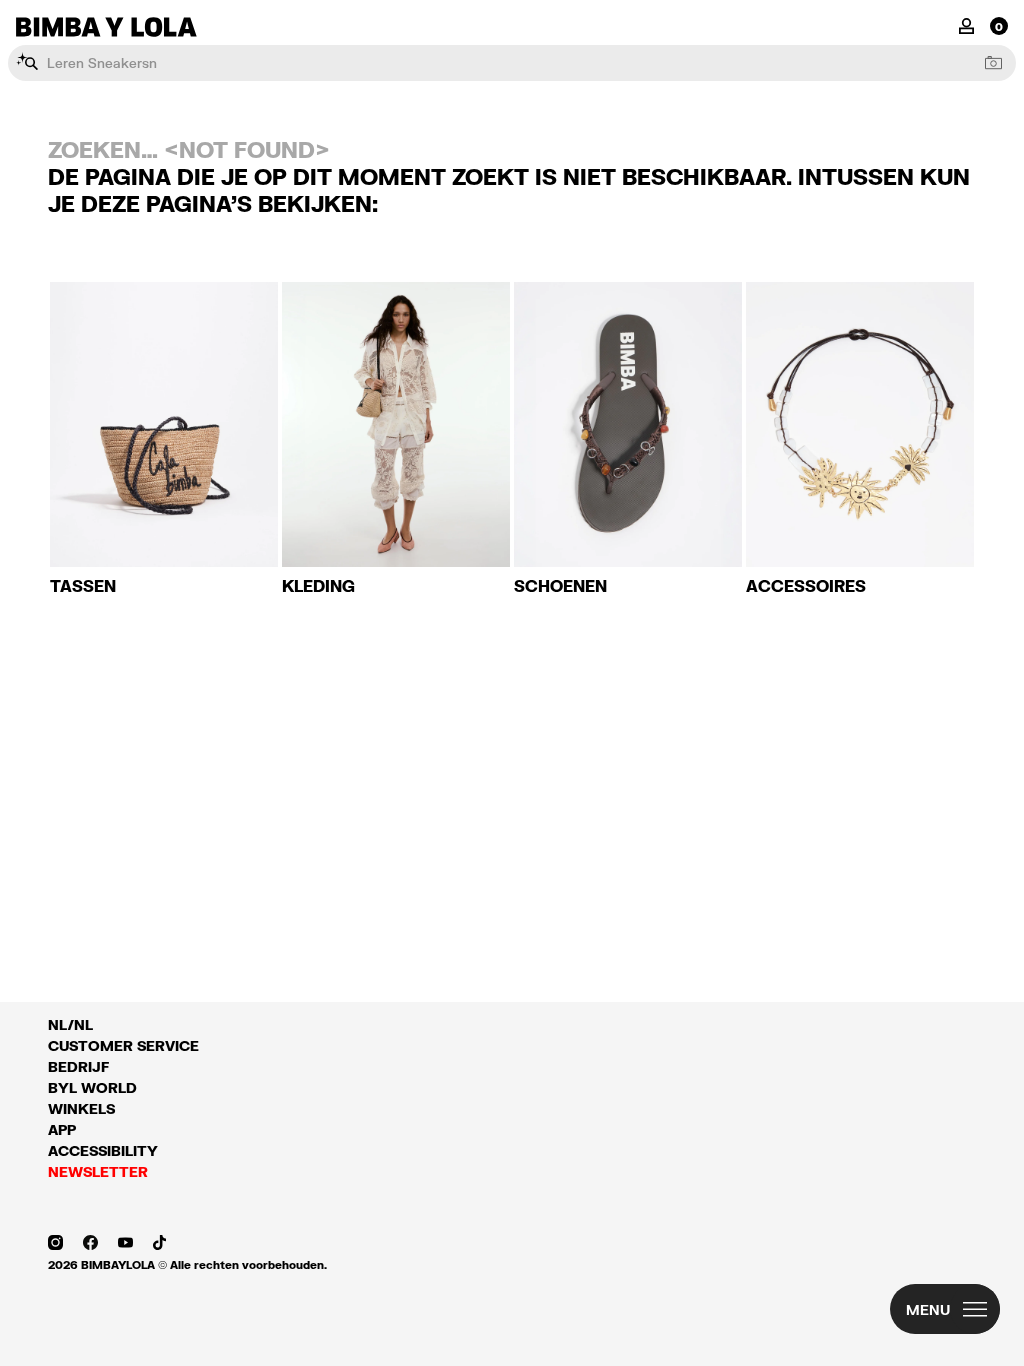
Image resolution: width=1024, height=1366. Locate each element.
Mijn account (966, 24)
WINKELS (81, 1108)
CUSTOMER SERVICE (123, 1045)
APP (62, 1129)
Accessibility (103, 1150)
